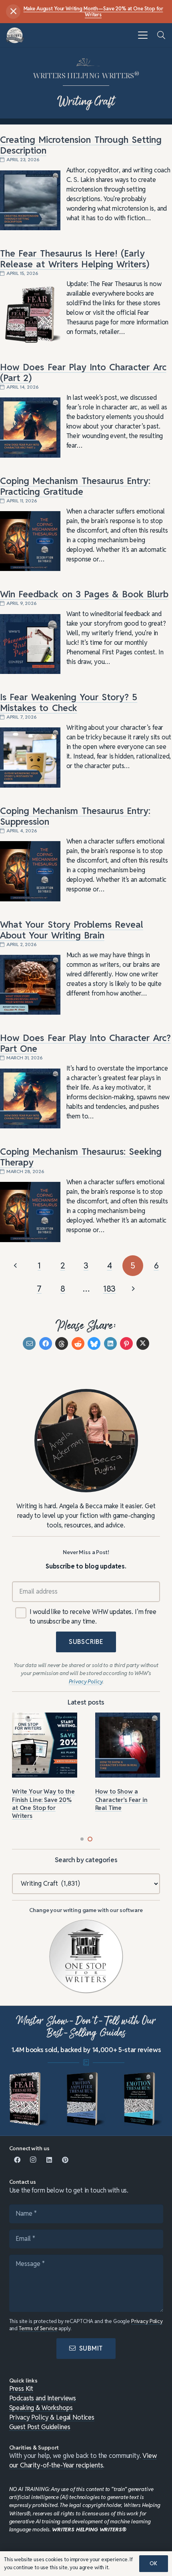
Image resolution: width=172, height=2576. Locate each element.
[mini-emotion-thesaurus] (143, 2099)
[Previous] (16, 1266)
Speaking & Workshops (41, 2408)
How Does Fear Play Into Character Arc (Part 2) (83, 372)
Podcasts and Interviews (43, 2398)
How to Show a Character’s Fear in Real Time (121, 1800)
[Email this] (29, 1343)
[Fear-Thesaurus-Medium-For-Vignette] (29, 2099)
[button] (143, 35)
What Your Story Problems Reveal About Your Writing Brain (72, 930)
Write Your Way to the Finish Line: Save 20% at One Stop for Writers (43, 1804)
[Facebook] (17, 2160)
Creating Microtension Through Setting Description (81, 145)
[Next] (133, 1289)
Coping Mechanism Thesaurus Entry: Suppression (75, 816)
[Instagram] (33, 2160)
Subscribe (86, 1642)
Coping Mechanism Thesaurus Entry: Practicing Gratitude (75, 486)
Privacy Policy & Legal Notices (52, 2417)
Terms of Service (38, 2328)
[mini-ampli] (86, 2099)
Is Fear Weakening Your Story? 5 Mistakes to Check (69, 702)
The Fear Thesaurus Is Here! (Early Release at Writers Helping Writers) (75, 259)
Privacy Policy (147, 2321)
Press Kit (21, 2389)
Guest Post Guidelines (40, 2427)
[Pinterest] (65, 2160)
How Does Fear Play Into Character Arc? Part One (85, 1043)
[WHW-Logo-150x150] (15, 35)
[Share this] (46, 1343)
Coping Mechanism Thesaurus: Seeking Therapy (81, 1157)
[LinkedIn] (49, 2160)
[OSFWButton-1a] (86, 1957)
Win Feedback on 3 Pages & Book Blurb (84, 594)
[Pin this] (126, 1343)
